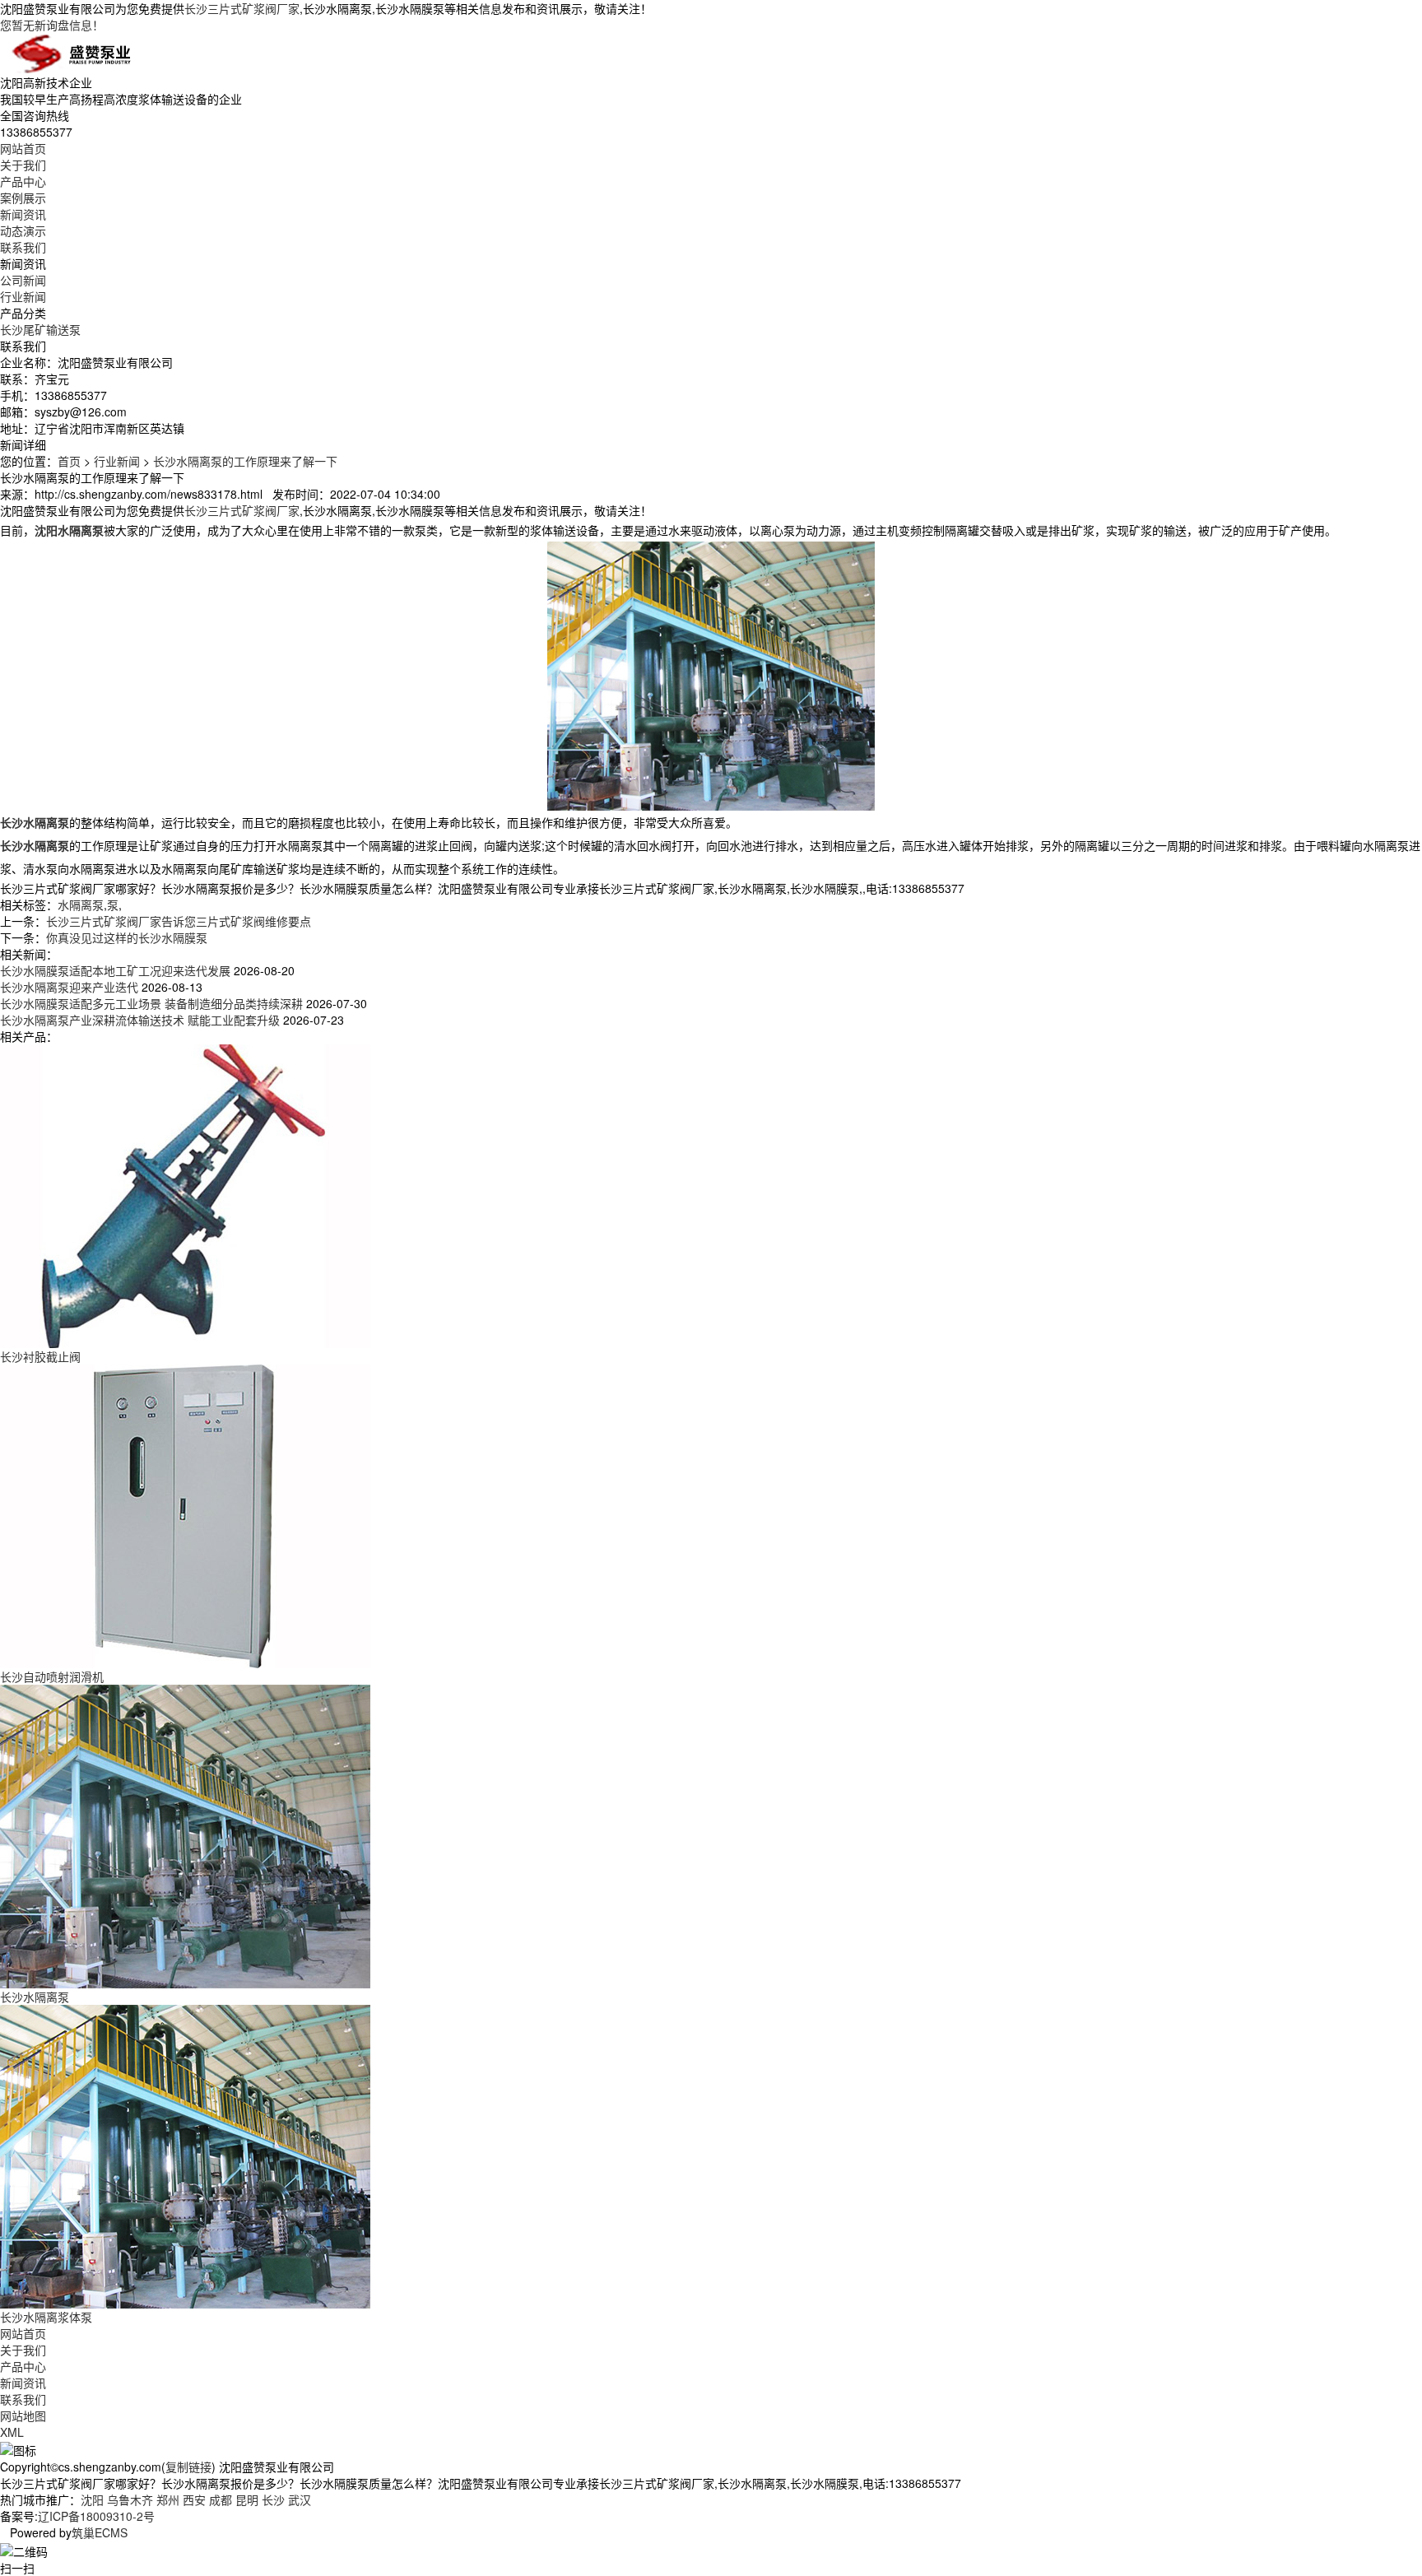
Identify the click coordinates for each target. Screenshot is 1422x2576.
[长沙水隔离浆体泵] (185, 2155)
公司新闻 (23, 280)
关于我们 (23, 165)
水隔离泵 (81, 904)
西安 (194, 2499)
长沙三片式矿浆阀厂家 (242, 8)
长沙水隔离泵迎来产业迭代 (69, 987)
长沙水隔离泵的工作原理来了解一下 (245, 461)
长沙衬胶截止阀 (40, 1356)
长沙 (273, 2499)
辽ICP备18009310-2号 (96, 2516)
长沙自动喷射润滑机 (52, 1676)
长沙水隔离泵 (35, 1997)
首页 (69, 461)
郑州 (168, 2499)
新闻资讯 (23, 214)
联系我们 (23, 247)
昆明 (247, 2499)
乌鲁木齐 (130, 2499)
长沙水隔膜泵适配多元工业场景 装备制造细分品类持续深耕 (151, 1003)
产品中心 (23, 181)
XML (12, 2432)
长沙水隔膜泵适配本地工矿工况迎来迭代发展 (115, 970)
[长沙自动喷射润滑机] (185, 1514)
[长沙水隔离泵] (185, 1834)
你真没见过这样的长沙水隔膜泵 (127, 937)
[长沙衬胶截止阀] (185, 1194)
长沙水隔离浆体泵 (46, 2317)
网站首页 (23, 148)
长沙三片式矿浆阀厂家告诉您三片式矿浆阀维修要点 (179, 921)
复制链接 (188, 2467)
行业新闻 (23, 296)
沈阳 (92, 2499)
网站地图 (23, 2416)
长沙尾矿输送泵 (40, 329)
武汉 (300, 2499)
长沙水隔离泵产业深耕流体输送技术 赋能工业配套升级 (140, 1020)
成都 (221, 2499)
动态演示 (23, 230)
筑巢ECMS (100, 2532)
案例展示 (23, 198)
